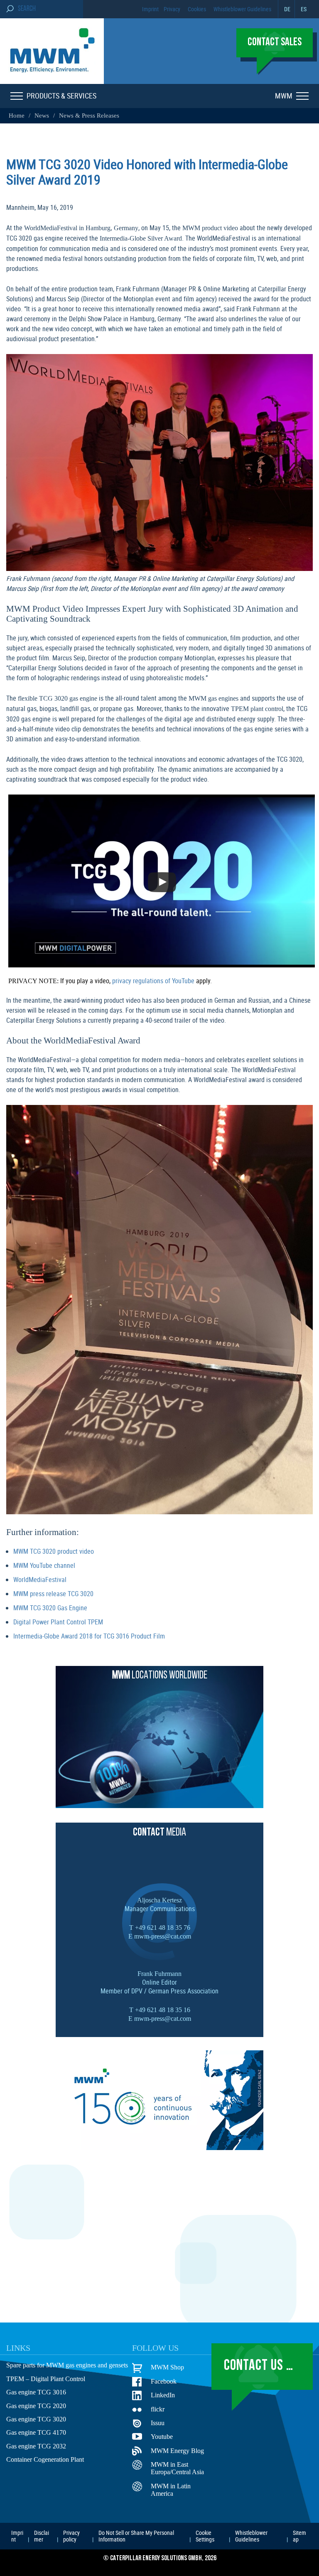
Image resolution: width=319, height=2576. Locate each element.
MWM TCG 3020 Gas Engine (50, 1606)
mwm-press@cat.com (162, 1934)
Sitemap (299, 2534)
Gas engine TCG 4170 (35, 2431)
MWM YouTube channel (44, 1563)
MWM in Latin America (169, 2488)
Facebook (164, 2379)
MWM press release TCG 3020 (53, 1592)
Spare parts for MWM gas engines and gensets (69, 2364)
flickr (158, 2407)
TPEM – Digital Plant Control (45, 2377)
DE (287, 9)
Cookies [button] (197, 9)
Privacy (172, 9)
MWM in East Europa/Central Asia (178, 2467)
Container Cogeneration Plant (46, 2458)
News (39, 116)
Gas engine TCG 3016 (35, 2391)
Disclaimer (42, 2534)
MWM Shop (166, 2365)
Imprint (150, 9)
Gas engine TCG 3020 (35, 2418)
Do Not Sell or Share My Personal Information (136, 2534)
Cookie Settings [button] (205, 2534)
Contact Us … (259, 2364)
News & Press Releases (84, 116)
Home (16, 116)
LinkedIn (162, 2393)
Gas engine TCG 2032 (35, 2445)
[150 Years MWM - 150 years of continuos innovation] (159, 2145)
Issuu (158, 2421)
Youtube (162, 2435)
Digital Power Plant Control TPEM (58, 1620)
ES (304, 9)
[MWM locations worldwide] (159, 1803)
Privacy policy (71, 2534)
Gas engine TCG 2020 (35, 2404)
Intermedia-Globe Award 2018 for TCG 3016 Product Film (89, 1634)
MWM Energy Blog (175, 2449)
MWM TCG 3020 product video (54, 1549)
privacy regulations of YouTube (145, 979)
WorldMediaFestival (40, 1577)
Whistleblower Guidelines (242, 9)
